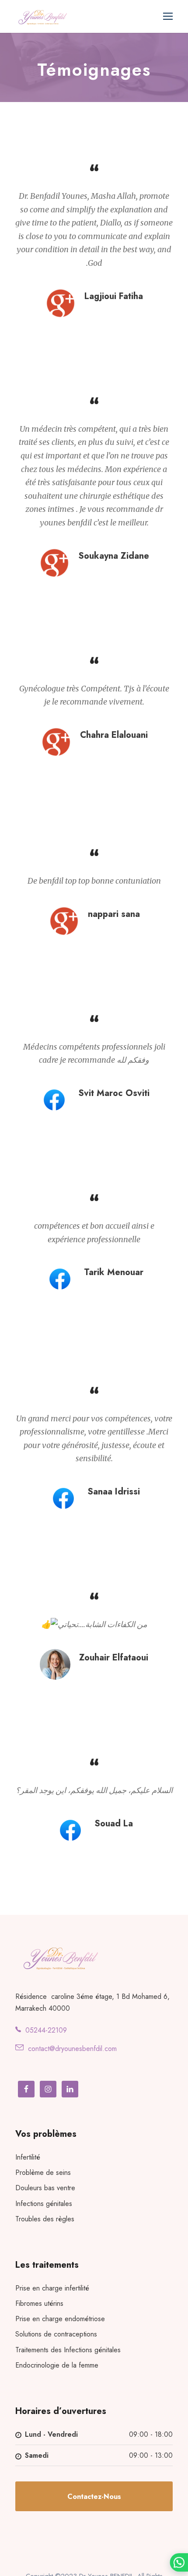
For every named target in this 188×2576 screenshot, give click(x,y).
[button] (179, 2562)
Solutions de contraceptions (56, 2334)
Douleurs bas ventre (45, 2188)
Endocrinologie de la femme (57, 2365)
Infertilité (28, 2157)
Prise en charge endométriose (60, 2319)
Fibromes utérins (39, 2303)
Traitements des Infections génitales (68, 2350)
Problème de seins (43, 2173)
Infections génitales (44, 2204)
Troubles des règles (45, 2219)
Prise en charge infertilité (52, 2288)
